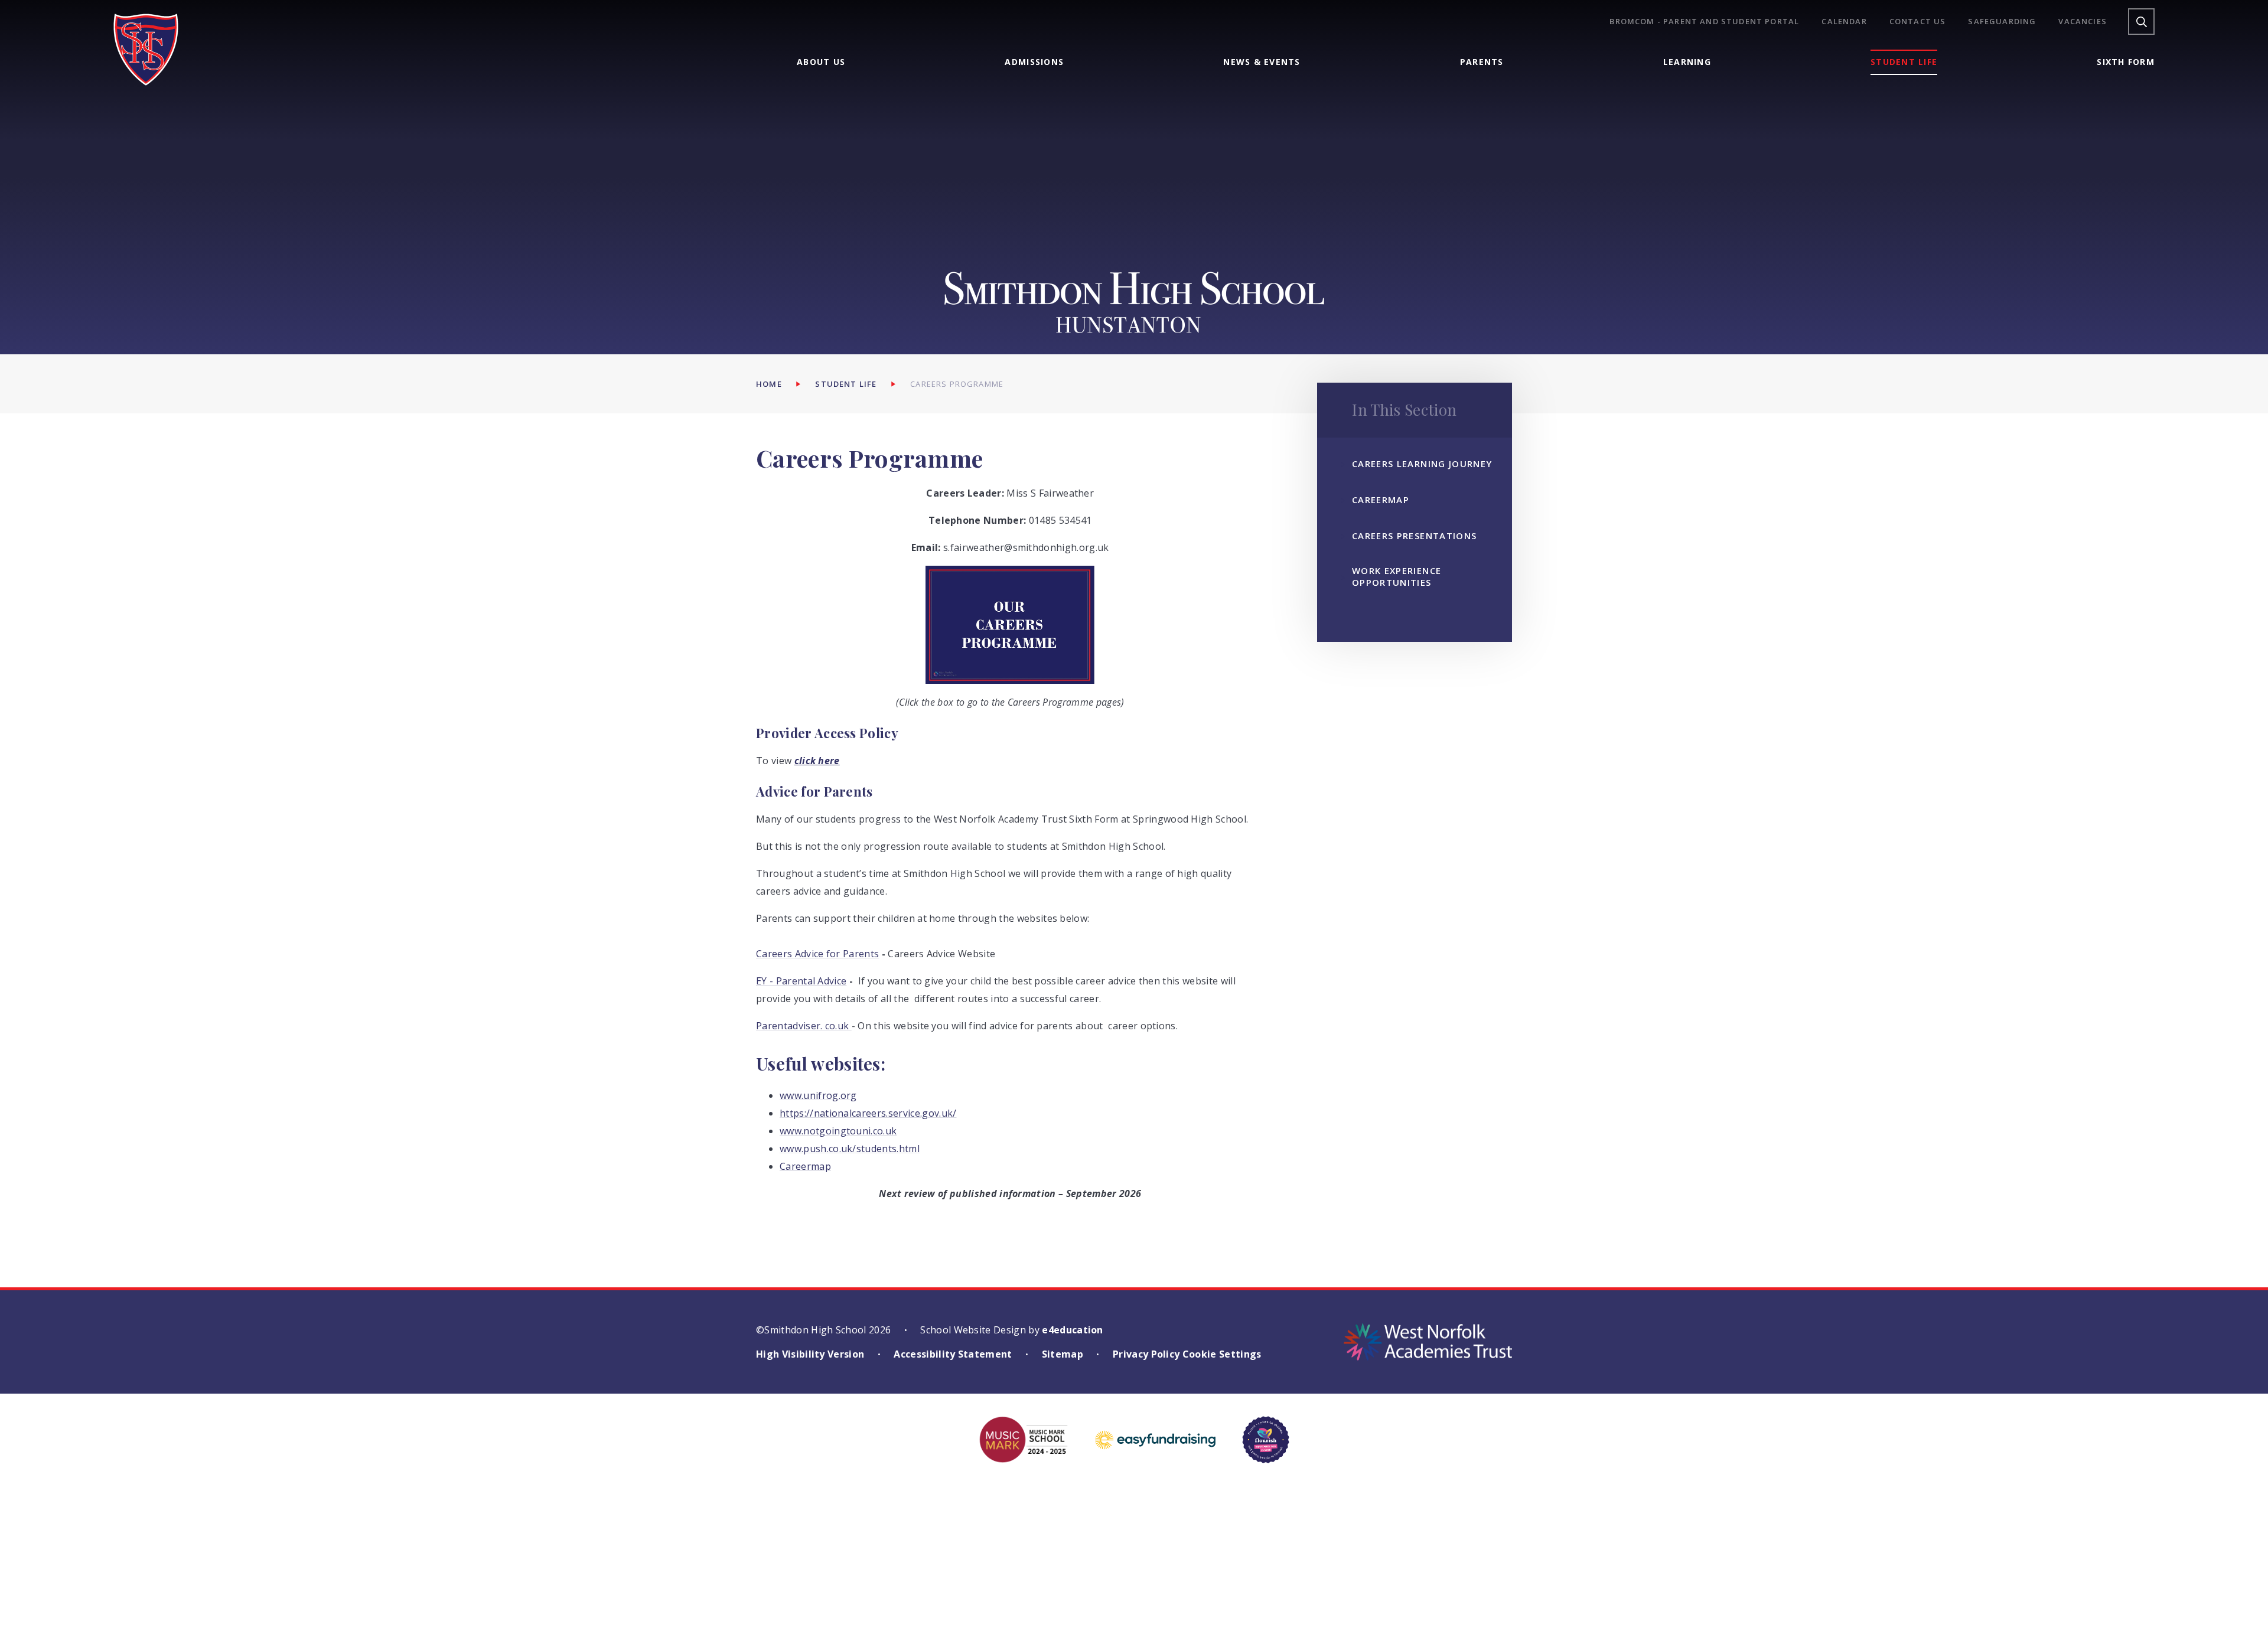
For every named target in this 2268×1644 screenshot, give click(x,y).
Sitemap (1063, 1354)
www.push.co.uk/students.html (850, 1149)
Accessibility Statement (953, 1354)
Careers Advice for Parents (817, 954)
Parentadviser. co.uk (804, 1026)
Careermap (805, 1166)
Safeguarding (2002, 22)
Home (769, 384)
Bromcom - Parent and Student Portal (1704, 22)
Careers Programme (957, 384)
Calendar (1844, 22)
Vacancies (2083, 22)
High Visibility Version (810, 1354)
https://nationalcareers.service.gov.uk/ (868, 1113)
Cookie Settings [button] (1222, 1354)
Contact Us (1918, 22)
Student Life (846, 384)
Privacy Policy (1146, 1354)
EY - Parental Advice (801, 981)
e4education (1073, 1330)
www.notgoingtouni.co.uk (838, 1131)
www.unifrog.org (818, 1095)
